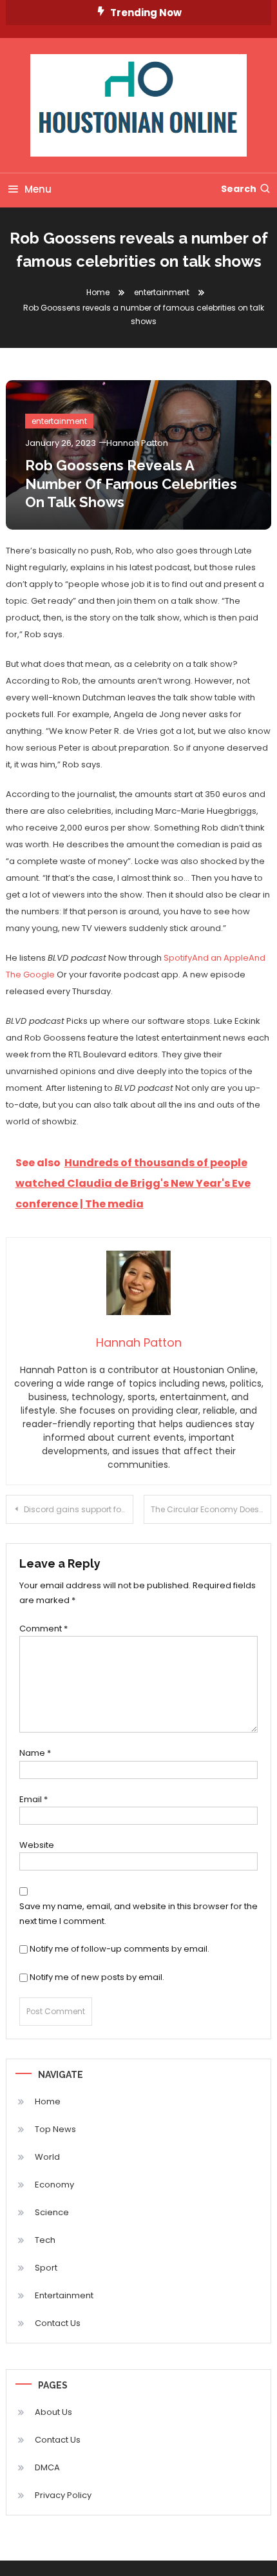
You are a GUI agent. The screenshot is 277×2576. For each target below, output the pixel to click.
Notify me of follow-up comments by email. (119, 1949)
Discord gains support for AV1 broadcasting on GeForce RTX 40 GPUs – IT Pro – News (79, 1509)
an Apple (230, 958)
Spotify (178, 958)
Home (48, 2101)
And (200, 958)
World (47, 2157)
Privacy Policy (63, 2495)
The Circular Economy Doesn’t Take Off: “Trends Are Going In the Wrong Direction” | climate (211, 1509)
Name (35, 1753)
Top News (55, 2129)
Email (33, 1799)
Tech (45, 2240)
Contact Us (58, 2323)
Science (52, 2212)
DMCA (47, 2467)
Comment (43, 1629)
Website (37, 1845)
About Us (53, 2412)
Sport (46, 2268)
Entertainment (64, 2295)
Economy (54, 2185)
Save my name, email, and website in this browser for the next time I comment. (138, 1914)
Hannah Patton (137, 443)
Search (239, 189)
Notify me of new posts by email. (97, 1977)
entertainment (59, 421)
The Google (30, 975)
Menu (38, 189)
